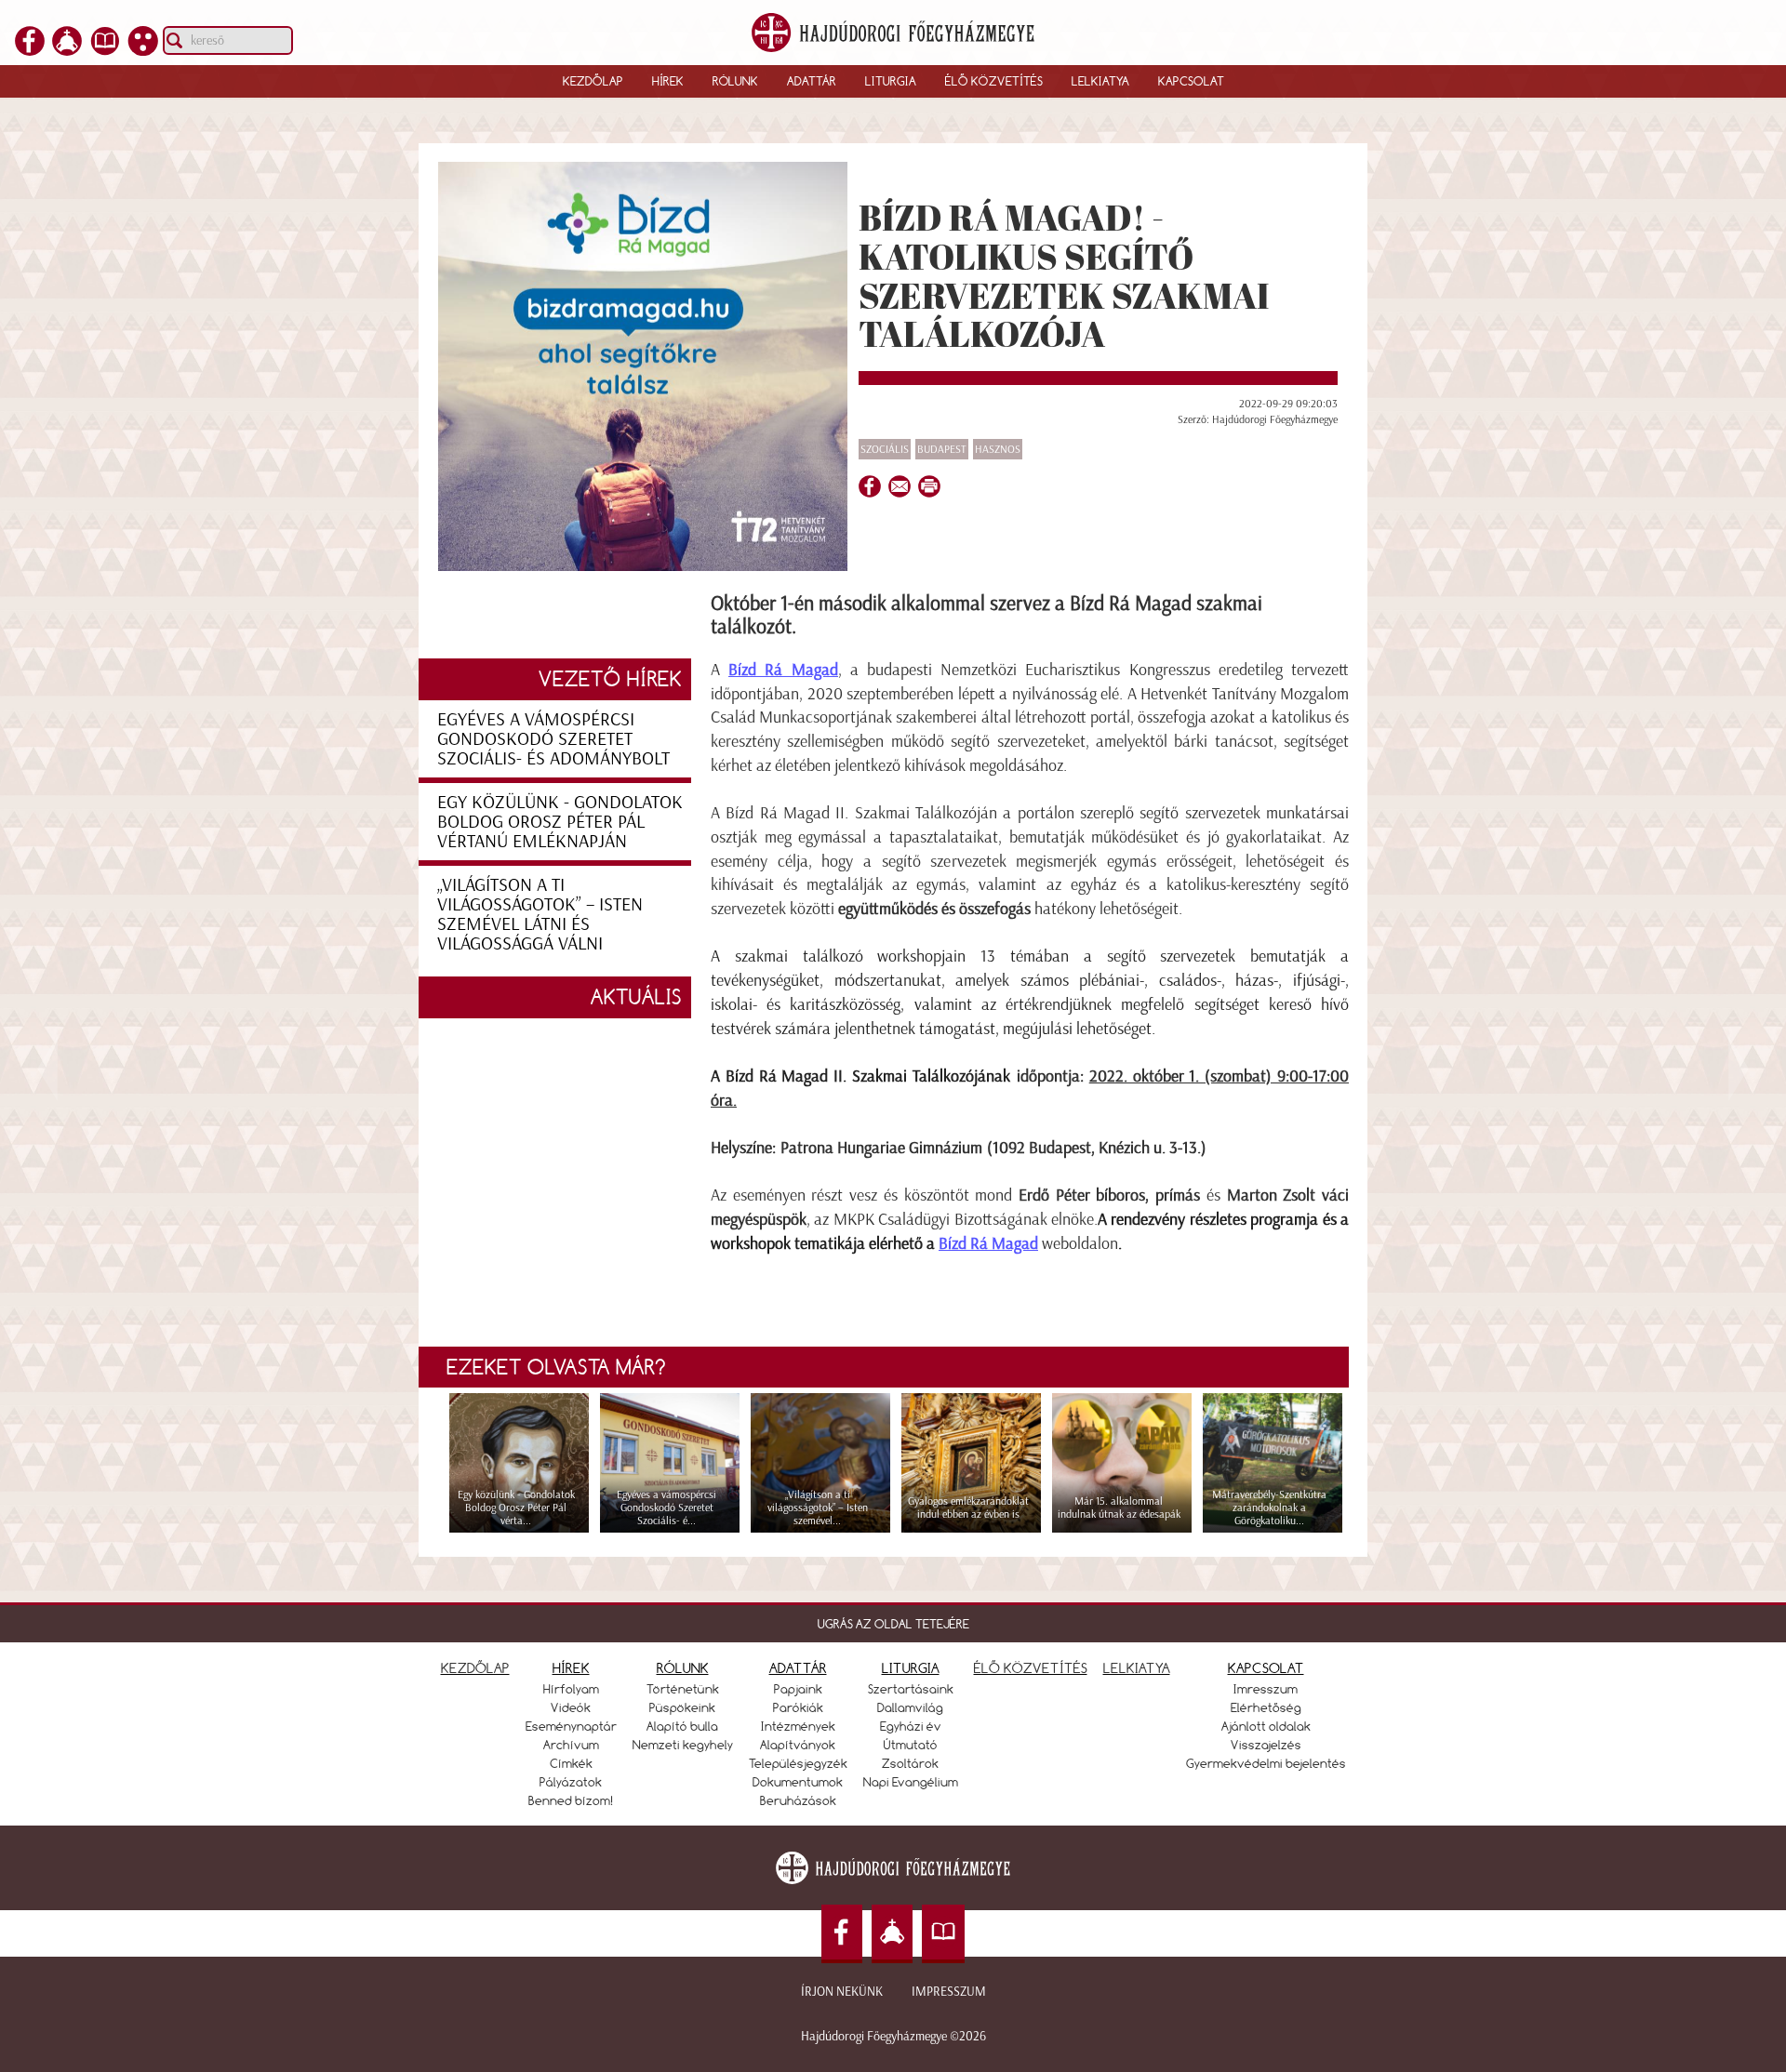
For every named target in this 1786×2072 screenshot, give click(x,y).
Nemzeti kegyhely (683, 1745)
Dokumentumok (798, 1782)
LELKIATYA (1137, 1668)
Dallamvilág (910, 1707)
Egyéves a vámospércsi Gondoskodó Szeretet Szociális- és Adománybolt (553, 738)
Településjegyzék (798, 1763)
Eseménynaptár (571, 1726)
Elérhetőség (1266, 1707)
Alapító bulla (682, 1726)
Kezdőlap (593, 81)
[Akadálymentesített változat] (143, 50)
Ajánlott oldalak (1266, 1726)
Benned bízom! (571, 1800)
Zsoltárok (910, 1763)
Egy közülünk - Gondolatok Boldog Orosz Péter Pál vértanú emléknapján (560, 821)
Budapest (942, 449)
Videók (571, 1707)
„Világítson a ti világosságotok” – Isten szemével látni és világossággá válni (540, 914)
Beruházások (798, 1800)
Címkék (571, 1763)
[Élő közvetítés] (67, 50)
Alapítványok (798, 1745)
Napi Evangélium (911, 1782)
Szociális (885, 449)
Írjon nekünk (842, 1992)
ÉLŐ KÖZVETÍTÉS (1031, 1668)
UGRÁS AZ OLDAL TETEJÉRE (893, 1624)
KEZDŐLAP (475, 1668)
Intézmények (798, 1726)
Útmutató (911, 1745)
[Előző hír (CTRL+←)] (47, 1068)
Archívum (571, 1745)
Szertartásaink (911, 1689)
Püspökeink (682, 1707)
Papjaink (798, 1689)
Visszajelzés (1266, 1745)
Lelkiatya (1100, 81)
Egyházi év (911, 1726)
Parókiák (798, 1707)
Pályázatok (571, 1782)
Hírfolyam (571, 1689)
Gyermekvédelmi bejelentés (1266, 1763)
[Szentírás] (105, 50)
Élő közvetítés (994, 81)
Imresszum (1266, 1689)
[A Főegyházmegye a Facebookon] (30, 50)
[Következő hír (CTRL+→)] (1739, 1068)
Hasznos (998, 449)
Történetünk (683, 1689)
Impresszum (949, 1992)
